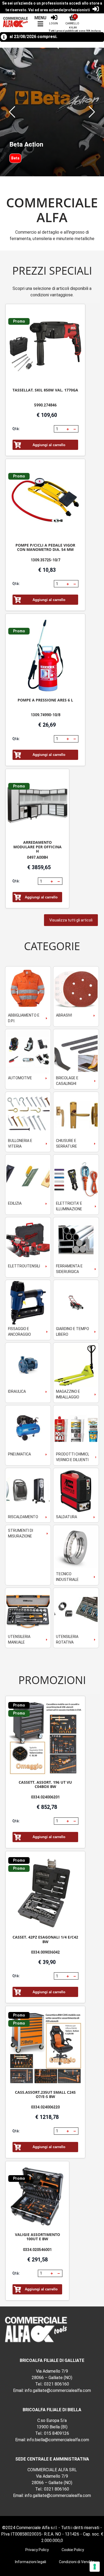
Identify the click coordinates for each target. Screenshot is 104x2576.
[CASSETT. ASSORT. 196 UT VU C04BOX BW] (45, 1738)
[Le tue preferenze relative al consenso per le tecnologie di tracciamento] (95, 2567)
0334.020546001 (37, 2250)
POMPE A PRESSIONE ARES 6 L (45, 700)
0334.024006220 (45, 2107)
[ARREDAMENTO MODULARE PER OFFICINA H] (37, 805)
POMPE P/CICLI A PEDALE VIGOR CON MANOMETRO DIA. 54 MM (45, 547)
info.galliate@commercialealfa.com (58, 2390)
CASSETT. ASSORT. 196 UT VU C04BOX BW (45, 1784)
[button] (12, 112)
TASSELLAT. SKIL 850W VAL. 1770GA (45, 390)
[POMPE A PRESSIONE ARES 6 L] (45, 656)
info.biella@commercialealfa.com (58, 2440)
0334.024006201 (45, 1797)
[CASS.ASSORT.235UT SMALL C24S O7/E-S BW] (45, 2048)
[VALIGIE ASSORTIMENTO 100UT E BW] (37, 2197)
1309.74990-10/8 (45, 715)
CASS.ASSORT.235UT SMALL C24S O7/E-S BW (45, 2094)
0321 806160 (57, 2384)
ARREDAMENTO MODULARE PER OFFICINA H (37, 847)
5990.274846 (45, 405)
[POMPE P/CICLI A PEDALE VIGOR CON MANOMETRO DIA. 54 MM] (45, 501)
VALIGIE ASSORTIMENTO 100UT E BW (37, 2237)
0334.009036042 (45, 1952)
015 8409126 (57, 2433)
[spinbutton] (60, 429)
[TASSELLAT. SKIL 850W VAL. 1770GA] (45, 346)
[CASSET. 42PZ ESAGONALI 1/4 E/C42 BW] (45, 1893)
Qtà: (16, 429)
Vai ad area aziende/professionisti (59, 10)
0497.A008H (37, 857)
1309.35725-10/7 (45, 560)
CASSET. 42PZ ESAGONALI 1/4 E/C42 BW (45, 1939)
